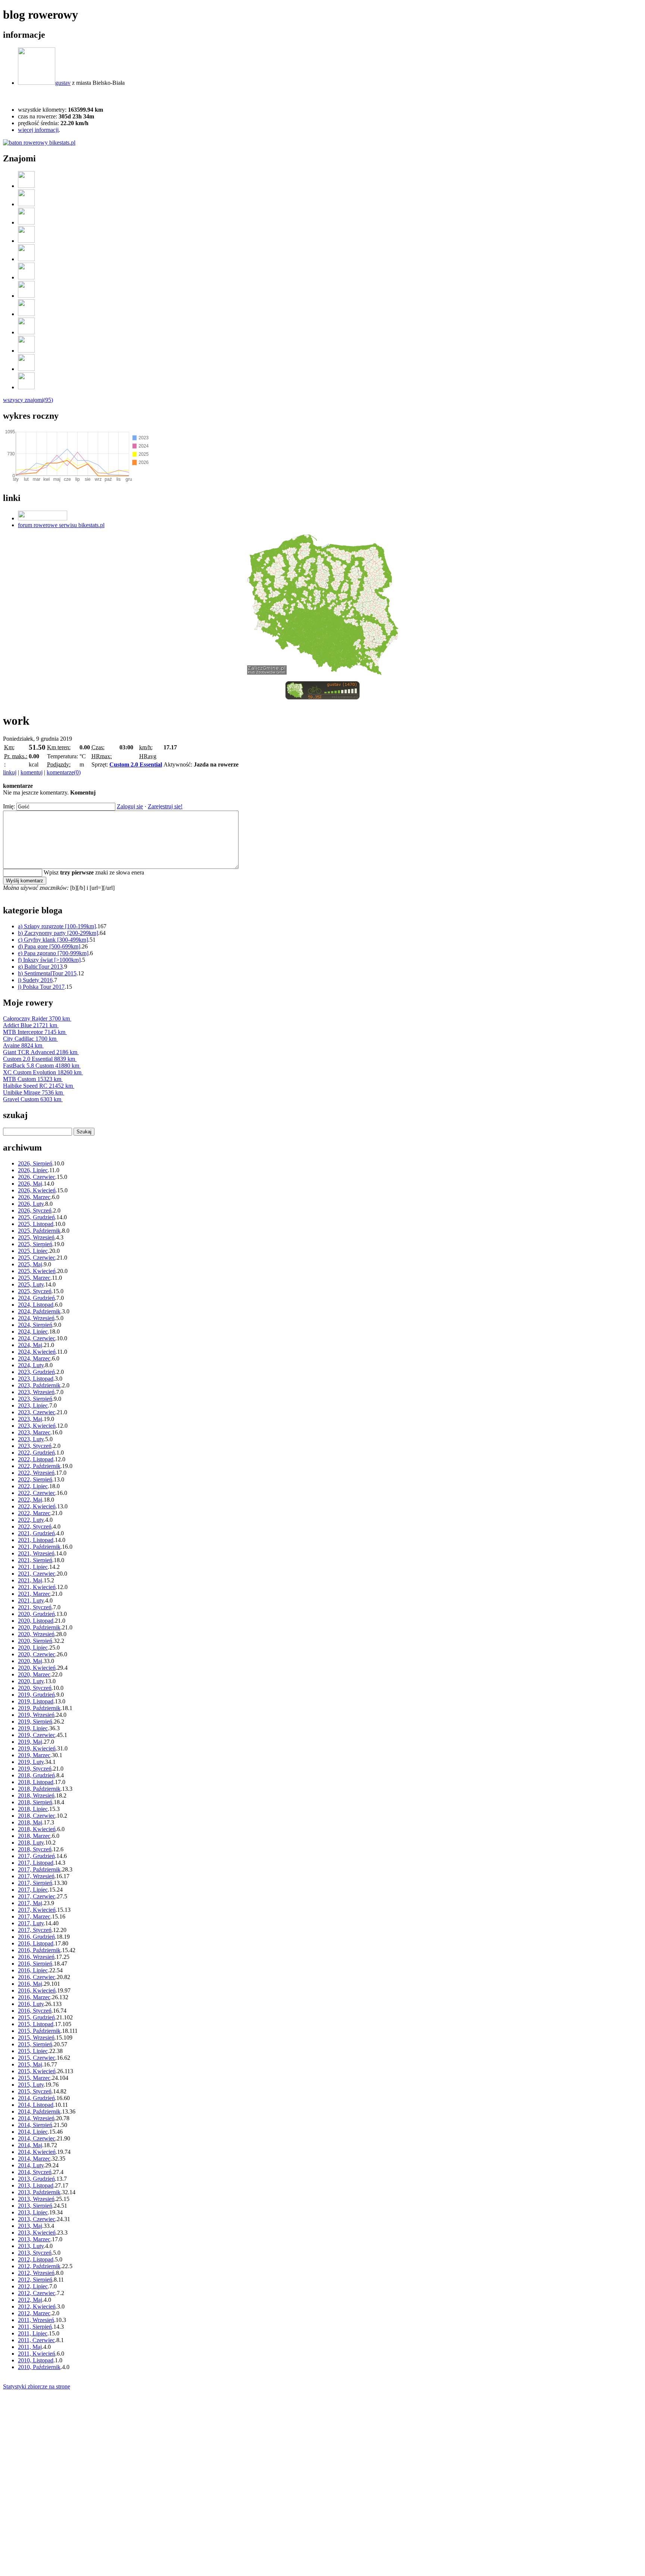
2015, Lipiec (33, 2051)
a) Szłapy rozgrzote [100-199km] (57, 926)
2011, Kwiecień (37, 2354)
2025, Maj (30, 1264)
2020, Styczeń (35, 1688)
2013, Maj (30, 2226)
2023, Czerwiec (37, 1412)
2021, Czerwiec (37, 1574)
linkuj (10, 772)
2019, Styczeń (35, 1769)
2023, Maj (30, 1419)
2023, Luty (31, 1439)
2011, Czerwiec (36, 2340)
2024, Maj (30, 1345)
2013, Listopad (36, 2185)
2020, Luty (31, 1681)
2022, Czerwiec (37, 1493)
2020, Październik (39, 1627)
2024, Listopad (36, 1305)
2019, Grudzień (36, 1695)
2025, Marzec (34, 1278)
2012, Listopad (36, 2259)
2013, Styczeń (35, 2253)
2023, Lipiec (33, 1405)
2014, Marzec (34, 2159)
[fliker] (26, 241)
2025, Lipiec (33, 1251)
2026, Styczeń (35, 1210)
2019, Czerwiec (37, 1735)
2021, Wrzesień (36, 1553)
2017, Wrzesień (36, 1876)
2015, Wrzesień (36, 2038)
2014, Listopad (36, 2105)
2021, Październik (39, 1547)
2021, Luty (31, 1600)
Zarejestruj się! (165, 806)
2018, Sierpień (35, 1802)
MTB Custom (32, 1079)
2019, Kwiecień (37, 1748)
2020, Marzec (34, 1674)
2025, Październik (39, 1231)
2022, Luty (31, 1520)
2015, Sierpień (35, 2044)
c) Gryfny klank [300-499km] (53, 940)
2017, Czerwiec (37, 1896)
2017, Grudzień (36, 1856)
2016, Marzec (34, 1997)
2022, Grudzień (36, 1453)
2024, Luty (31, 1365)
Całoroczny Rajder (36, 1018)
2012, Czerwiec (37, 2293)
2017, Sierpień (35, 1883)
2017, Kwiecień (37, 1910)
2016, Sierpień (35, 1964)
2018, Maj (30, 1822)
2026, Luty (31, 1204)
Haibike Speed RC (38, 1086)
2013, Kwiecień (37, 2233)
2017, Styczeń (35, 1930)
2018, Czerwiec (37, 1816)
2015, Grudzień (36, 2017)
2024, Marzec (34, 1358)
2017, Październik (39, 1869)
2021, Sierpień (35, 1560)
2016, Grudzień (36, 1937)
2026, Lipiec (33, 1170)
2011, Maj (30, 2347)
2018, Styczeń (35, 1849)
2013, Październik (39, 2192)
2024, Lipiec (33, 1332)
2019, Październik (39, 1708)
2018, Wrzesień (36, 1795)
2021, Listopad (36, 1540)
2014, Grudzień (36, 2098)
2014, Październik (39, 2111)
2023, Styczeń (35, 1446)
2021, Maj (30, 1580)
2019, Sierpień (35, 1722)
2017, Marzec (34, 1916)
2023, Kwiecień (37, 1426)
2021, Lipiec (33, 1567)
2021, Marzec (34, 1594)
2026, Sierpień (35, 1163)
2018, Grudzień (36, 1775)
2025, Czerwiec (37, 1258)
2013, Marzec (34, 2239)
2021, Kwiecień (37, 1587)
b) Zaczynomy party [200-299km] (58, 933)
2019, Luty (31, 1762)
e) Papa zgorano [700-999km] (53, 953)
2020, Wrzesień (36, 1634)
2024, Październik (39, 1311)
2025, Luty (31, 1284)
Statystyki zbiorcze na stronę (37, 2386)
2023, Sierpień (35, 1399)
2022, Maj (30, 1500)
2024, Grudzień (36, 1298)
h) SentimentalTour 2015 (47, 973)
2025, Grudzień (36, 1217)
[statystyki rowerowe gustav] (39, 143)
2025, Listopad (36, 1224)
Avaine (23, 1045)
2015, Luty (31, 2085)
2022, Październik (39, 1466)
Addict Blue (30, 1025)
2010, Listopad (36, 2360)
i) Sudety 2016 (35, 980)
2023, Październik (39, 1385)
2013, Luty (31, 2246)
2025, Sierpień (35, 1244)
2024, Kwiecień (37, 1352)
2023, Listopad (36, 1379)
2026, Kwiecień (37, 1190)
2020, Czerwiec (37, 1654)
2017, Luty (31, 1923)
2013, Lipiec (33, 2212)
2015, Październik (39, 2031)
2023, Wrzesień (36, 1392)
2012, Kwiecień (37, 2306)
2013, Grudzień (36, 2179)
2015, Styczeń (35, 2091)
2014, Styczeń (35, 2172)
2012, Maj (30, 2300)
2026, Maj (30, 1184)
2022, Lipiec (33, 1486)
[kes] (26, 277)
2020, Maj (30, 1661)
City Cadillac (30, 1039)
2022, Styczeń (35, 1527)
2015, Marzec (34, 2078)
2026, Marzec (34, 1197)
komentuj (32, 772)
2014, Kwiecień (37, 2152)
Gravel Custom (32, 1099)
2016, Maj (30, 1984)
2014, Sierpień (35, 2125)
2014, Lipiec (33, 2132)
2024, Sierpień (35, 1325)
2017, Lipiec (33, 1890)
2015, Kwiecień (37, 2071)
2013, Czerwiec (37, 2219)
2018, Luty (31, 1843)
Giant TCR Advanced (40, 1052)
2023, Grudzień (36, 1372)
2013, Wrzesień (36, 2199)
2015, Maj (30, 2064)
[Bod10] (26, 369)
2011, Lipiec (33, 2333)
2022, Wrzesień (36, 1473)
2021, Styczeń (35, 1607)
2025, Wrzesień (36, 1237)
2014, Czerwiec (37, 2138)
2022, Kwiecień (37, 1506)
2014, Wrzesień (36, 2118)
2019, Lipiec (33, 1728)
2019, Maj (30, 1742)
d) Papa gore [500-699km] (49, 946)
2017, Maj (30, 1903)
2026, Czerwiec (37, 1177)
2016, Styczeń (35, 2011)
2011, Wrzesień (36, 2320)
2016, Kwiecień (37, 1990)
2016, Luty (31, 2004)
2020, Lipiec (33, 1648)
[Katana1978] (26, 296)
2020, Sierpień (35, 1641)
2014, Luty (31, 2165)
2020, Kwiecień (37, 1668)
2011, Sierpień (35, 2327)
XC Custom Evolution (42, 1072)
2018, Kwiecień (37, 1829)
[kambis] (26, 332)
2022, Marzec (34, 1513)
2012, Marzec (34, 2313)
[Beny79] (26, 387)
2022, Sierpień (35, 1479)
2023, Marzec (34, 1432)
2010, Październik (39, 2367)
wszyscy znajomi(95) (28, 400)
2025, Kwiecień (37, 1271)
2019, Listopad (36, 1701)
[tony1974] (26, 186)
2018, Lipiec (33, 1809)
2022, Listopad (36, 1459)
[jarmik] (26, 351)
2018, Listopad (36, 1782)
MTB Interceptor (34, 1032)
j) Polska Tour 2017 (41, 987)
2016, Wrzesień (36, 1957)
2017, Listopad (36, 1863)
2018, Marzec (34, 1836)
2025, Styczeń (35, 1291)
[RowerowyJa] (26, 204)
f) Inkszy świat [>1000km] (49, 960)
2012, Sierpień (35, 2280)
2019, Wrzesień (36, 1715)
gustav (63, 83)
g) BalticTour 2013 (40, 967)
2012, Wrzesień (36, 2273)
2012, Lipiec (33, 2286)
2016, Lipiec (33, 1970)
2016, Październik (39, 1950)
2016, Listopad (36, 1943)
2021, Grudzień (36, 1533)
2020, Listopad (36, 1621)
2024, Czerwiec (37, 1338)
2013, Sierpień (35, 2206)
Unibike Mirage (33, 1092)
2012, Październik (39, 2266)
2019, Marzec (34, 1755)
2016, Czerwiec (37, 1977)
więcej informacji (38, 130)
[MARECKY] (26, 222)
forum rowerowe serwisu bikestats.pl (61, 525)
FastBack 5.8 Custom (41, 1066)
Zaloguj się (130, 806)
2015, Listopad (36, 2024)
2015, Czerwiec (37, 2058)
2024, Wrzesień (36, 1318)
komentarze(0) (64, 772)
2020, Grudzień (36, 1614)
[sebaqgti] (26, 259)
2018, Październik (39, 1789)
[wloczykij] (26, 314)
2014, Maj (30, 2145)
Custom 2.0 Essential (136, 764)
